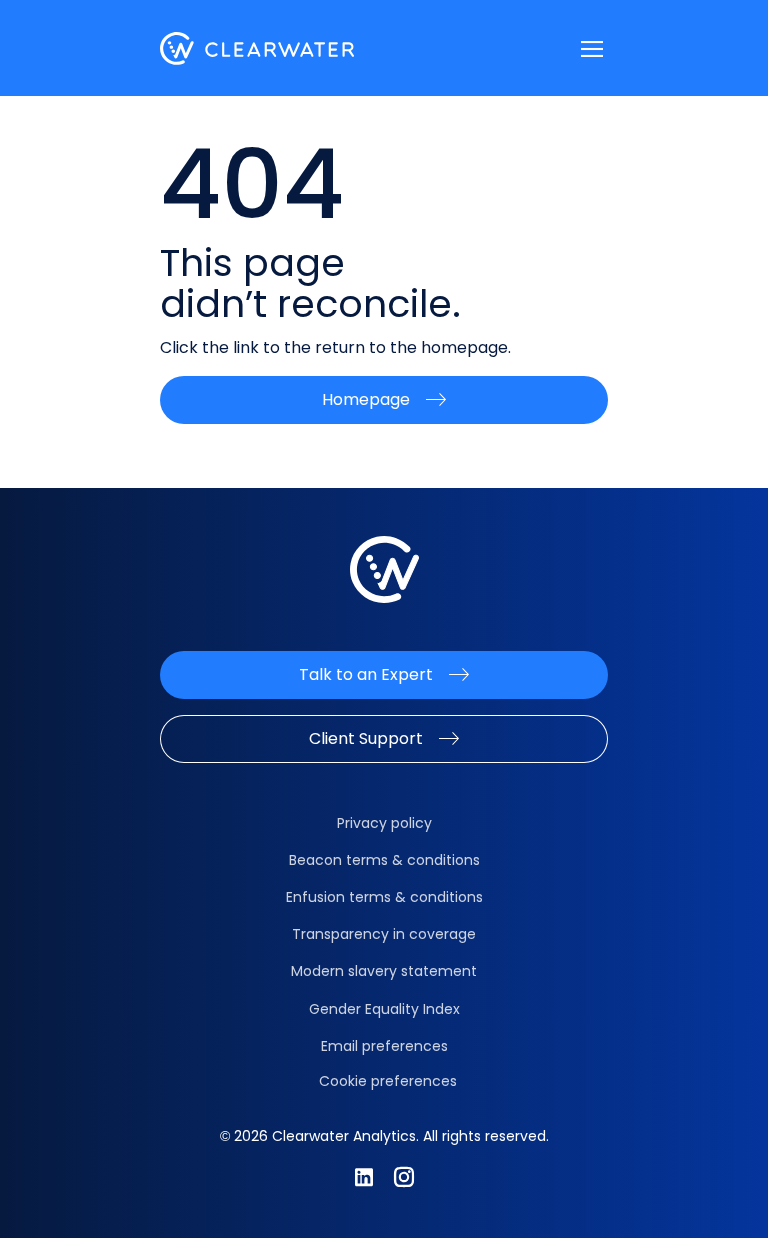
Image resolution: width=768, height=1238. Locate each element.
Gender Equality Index (384, 1009)
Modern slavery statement (384, 971)
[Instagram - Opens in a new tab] (404, 1177)
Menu (592, 49)
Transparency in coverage (384, 934)
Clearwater (257, 48)
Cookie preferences (388, 1081)
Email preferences (384, 1046)
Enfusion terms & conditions (384, 897)
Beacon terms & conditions (384, 860)
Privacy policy (384, 823)
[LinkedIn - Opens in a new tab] (364, 1177)
